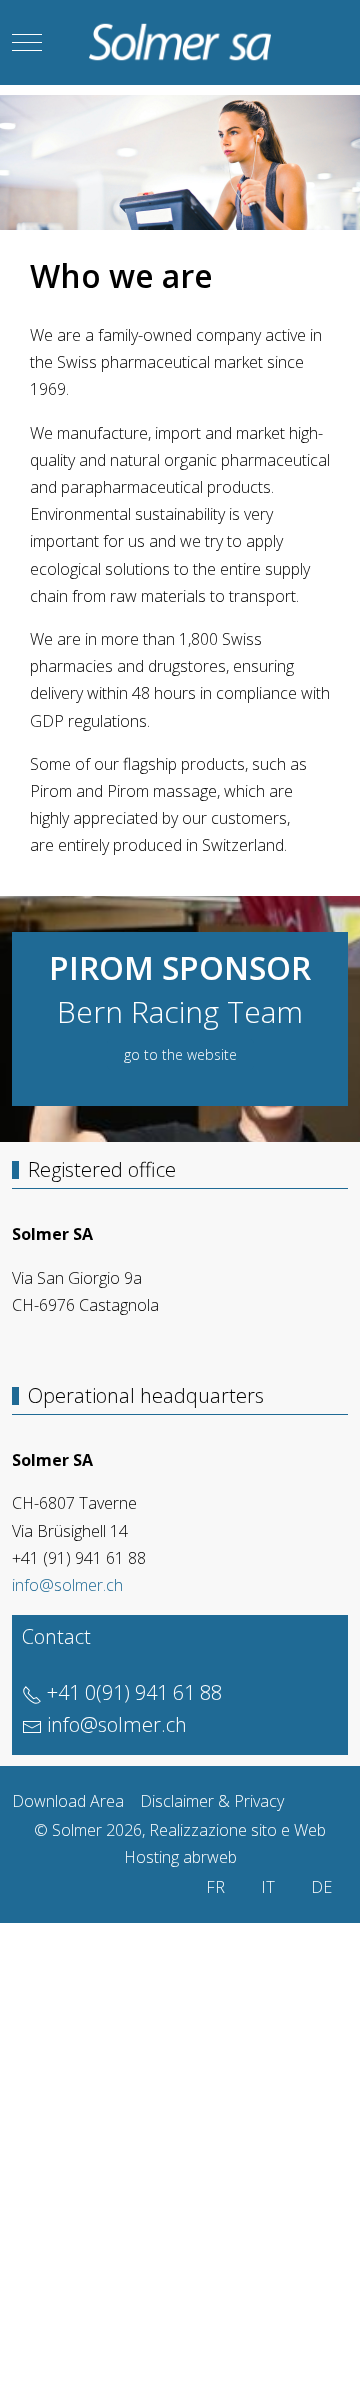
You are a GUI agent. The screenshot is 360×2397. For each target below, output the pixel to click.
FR (215, 1887)
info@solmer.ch (67, 1585)
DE (321, 1887)
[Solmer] (179, 42)
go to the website (180, 1054)
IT (268, 1887)
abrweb (210, 1857)
